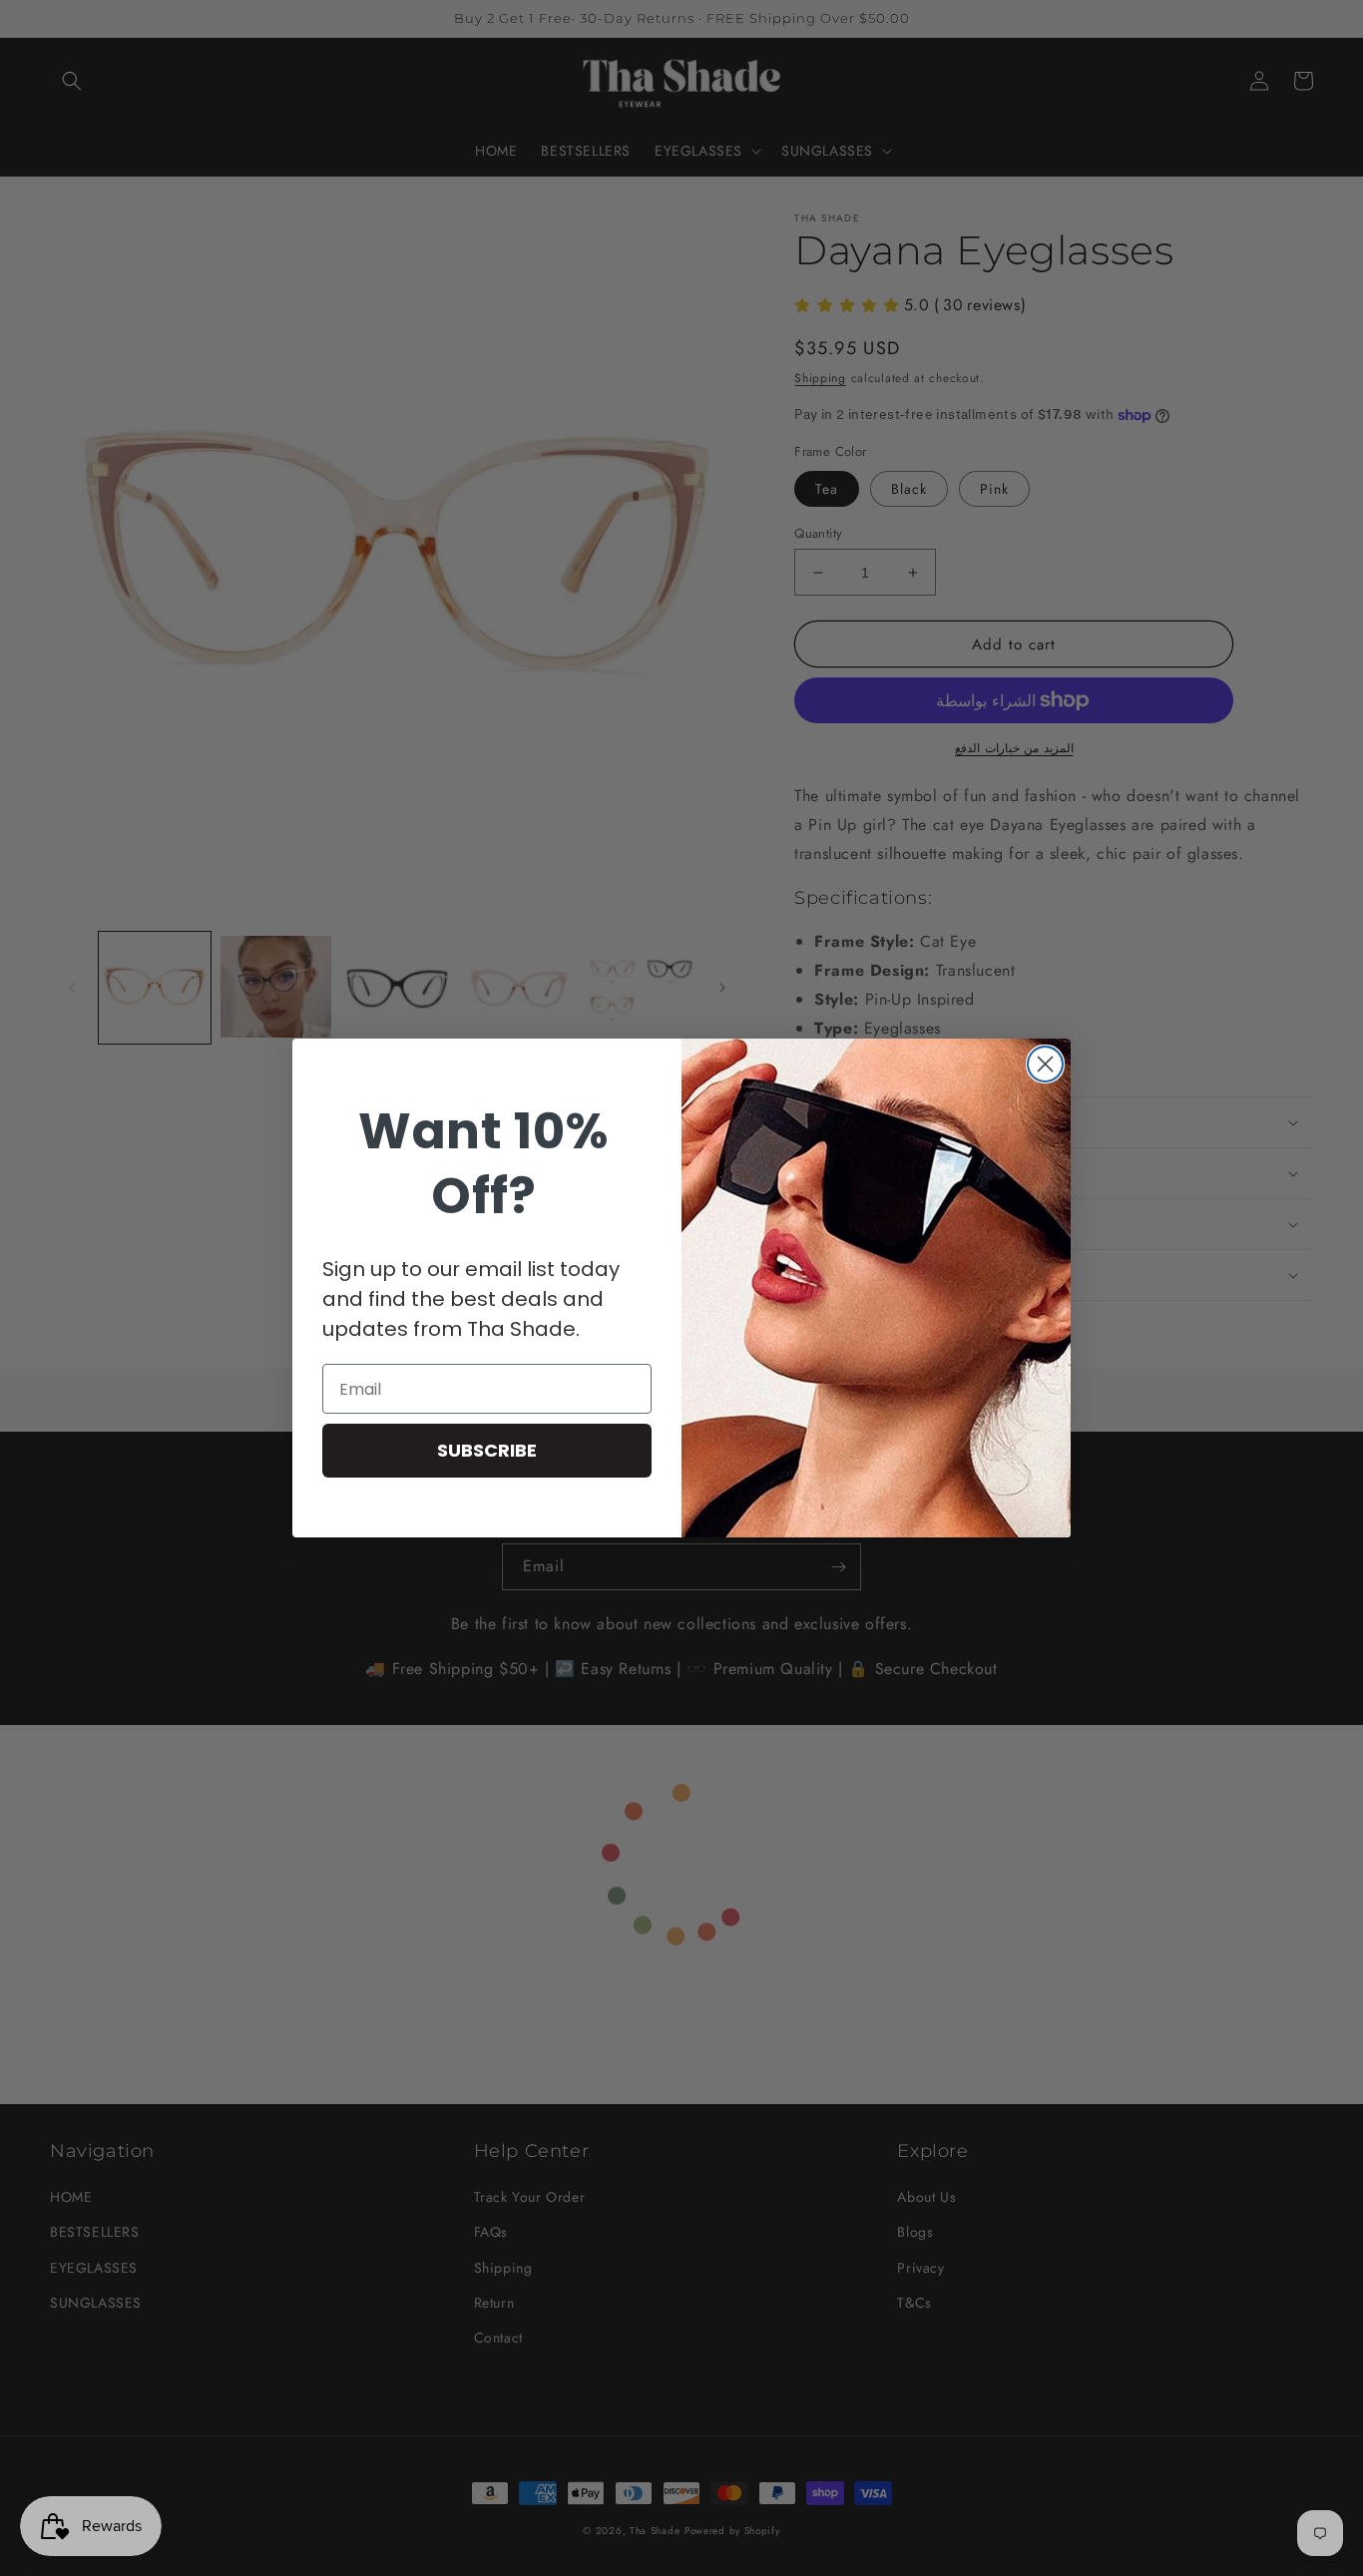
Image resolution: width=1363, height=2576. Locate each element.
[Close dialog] (1045, 1064)
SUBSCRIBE (487, 1450)
